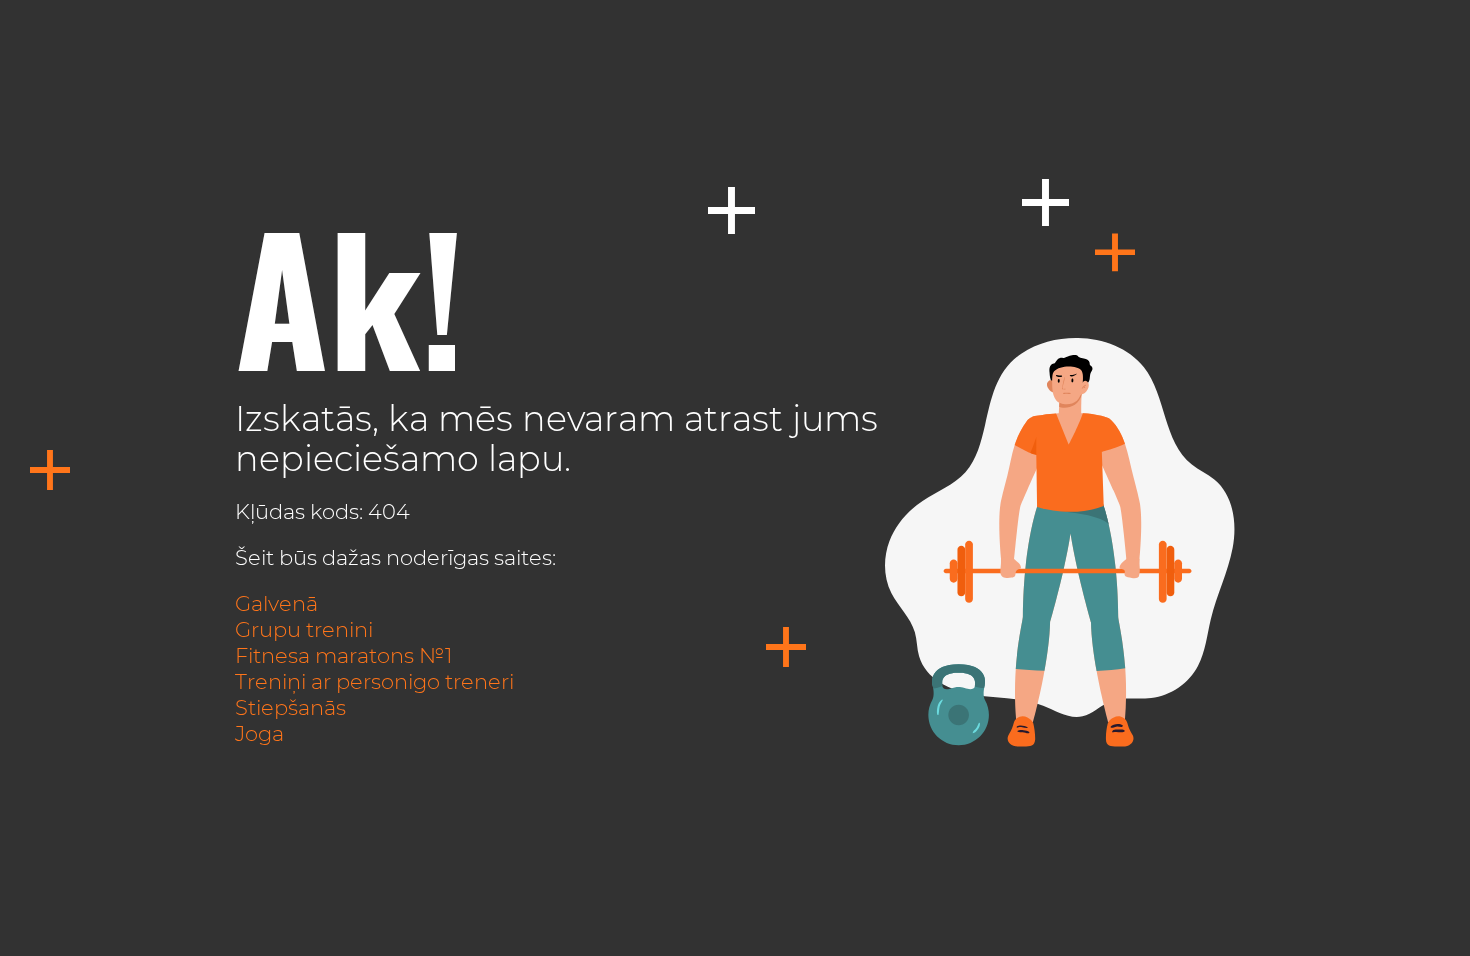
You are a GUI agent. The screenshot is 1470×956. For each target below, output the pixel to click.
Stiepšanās (290, 707)
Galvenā (276, 603)
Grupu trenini (304, 629)
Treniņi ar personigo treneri (374, 681)
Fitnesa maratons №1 (343, 655)
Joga (259, 733)
